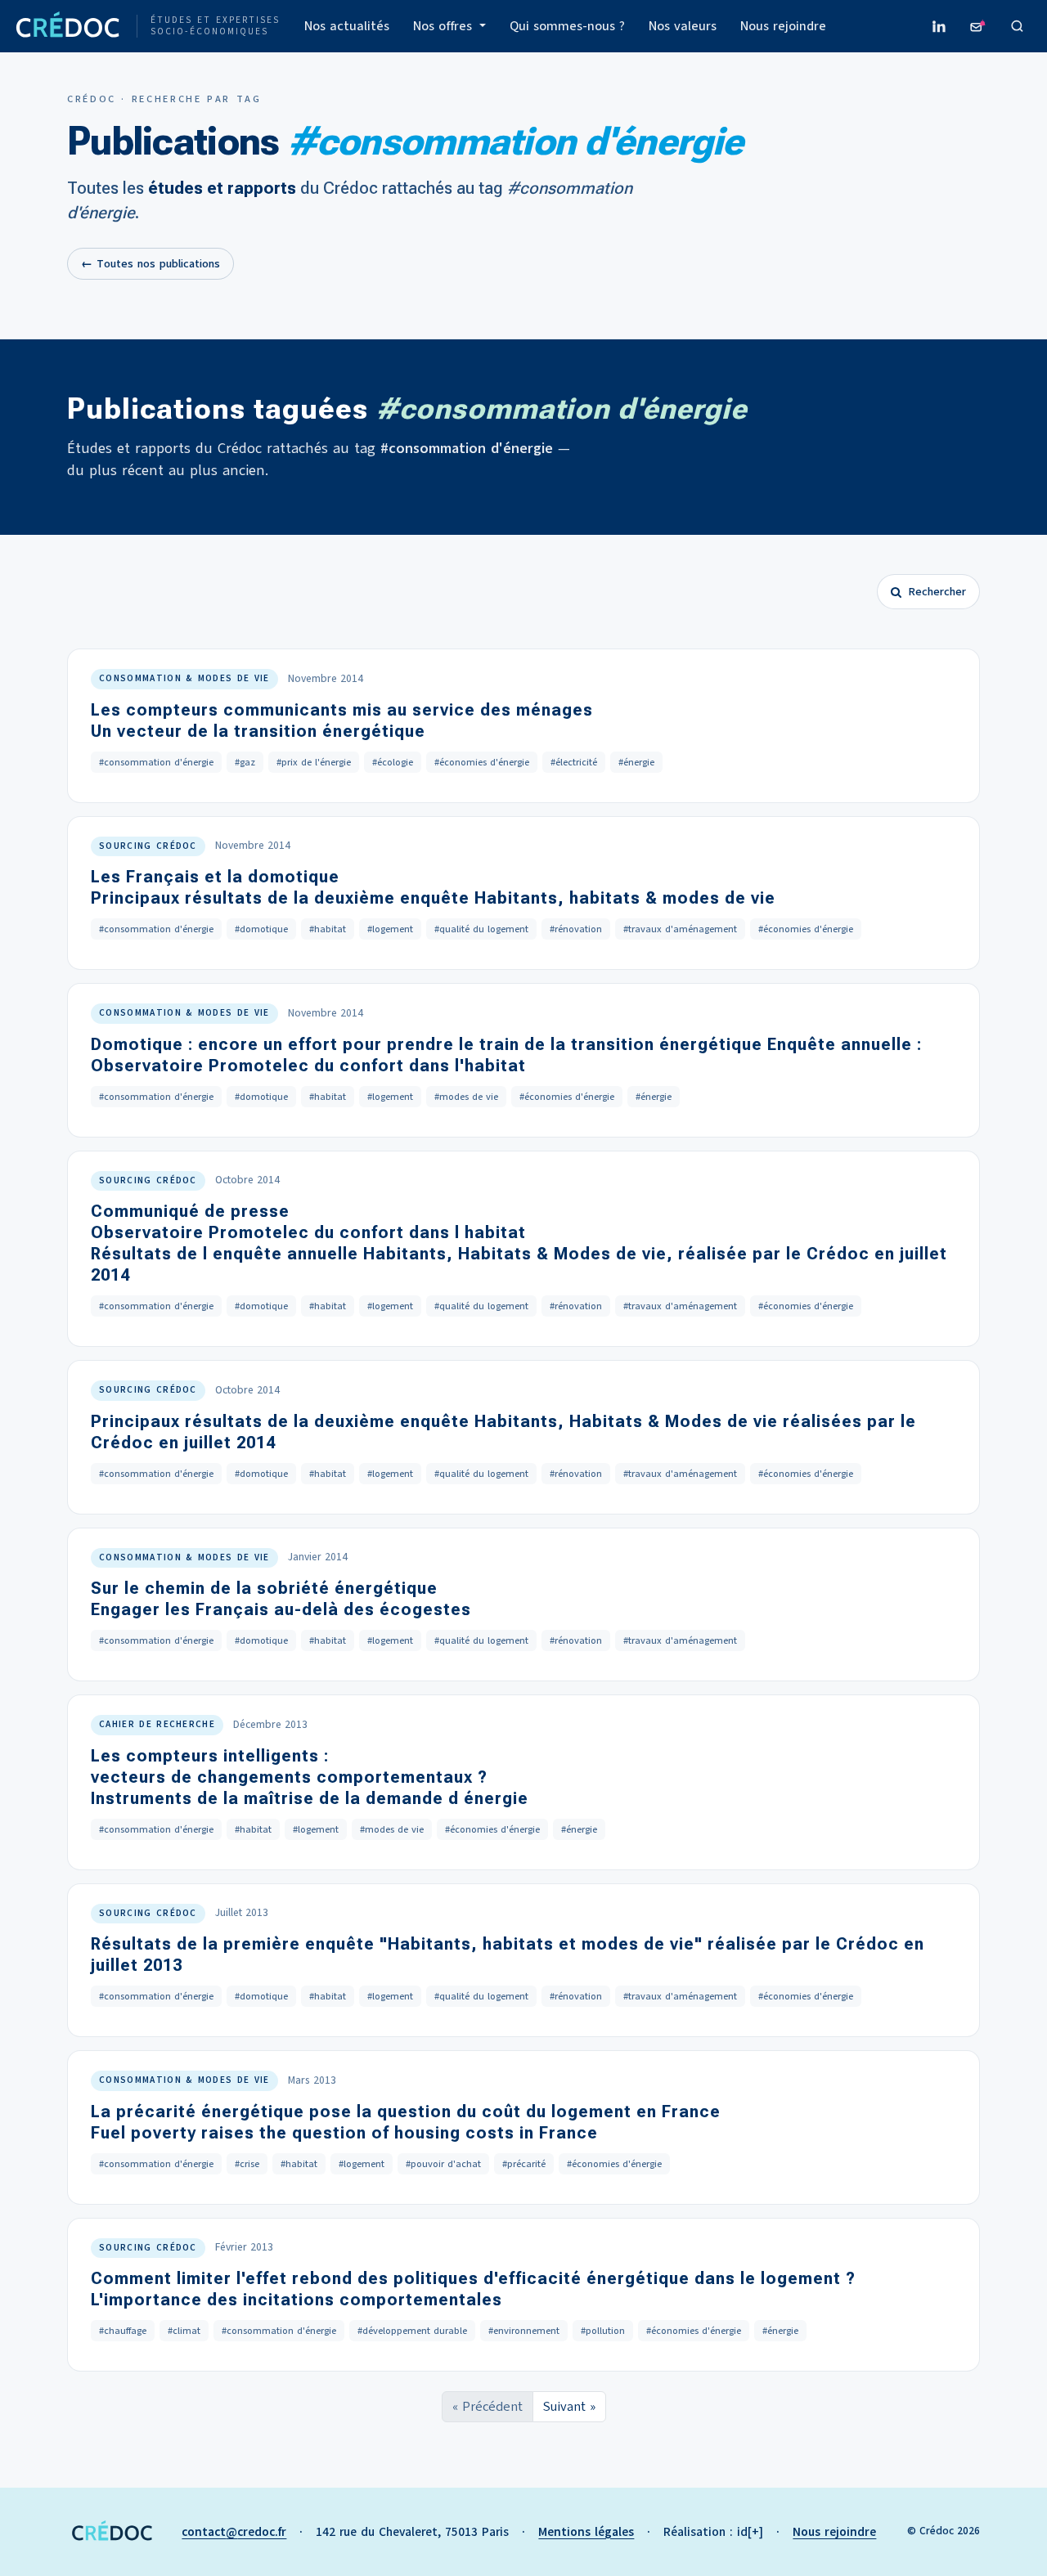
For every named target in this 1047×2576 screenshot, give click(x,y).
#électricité (574, 762)
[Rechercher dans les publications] (1018, 26)
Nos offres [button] (445, 26)
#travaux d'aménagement (680, 929)
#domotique (261, 929)
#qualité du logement (481, 929)
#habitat (328, 929)
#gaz (245, 762)
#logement (390, 929)
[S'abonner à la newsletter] (978, 26)
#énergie (636, 762)
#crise (247, 2164)
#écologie (393, 762)
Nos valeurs (683, 26)
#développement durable (412, 2331)
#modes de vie (466, 1097)
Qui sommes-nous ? (567, 26)
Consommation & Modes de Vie (184, 678)
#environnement (524, 2331)
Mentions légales (586, 2532)
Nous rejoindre (783, 26)
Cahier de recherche (157, 1724)
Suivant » (569, 2407)
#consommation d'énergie (156, 762)
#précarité (524, 2164)
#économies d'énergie (482, 762)
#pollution (603, 2331)
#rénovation (576, 929)
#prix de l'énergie (314, 762)
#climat (184, 2331)
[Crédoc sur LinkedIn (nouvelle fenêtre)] (939, 26)
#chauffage (123, 2331)
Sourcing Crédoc (148, 846)
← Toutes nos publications (151, 264)
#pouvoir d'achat (443, 2164)
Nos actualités (347, 26)
